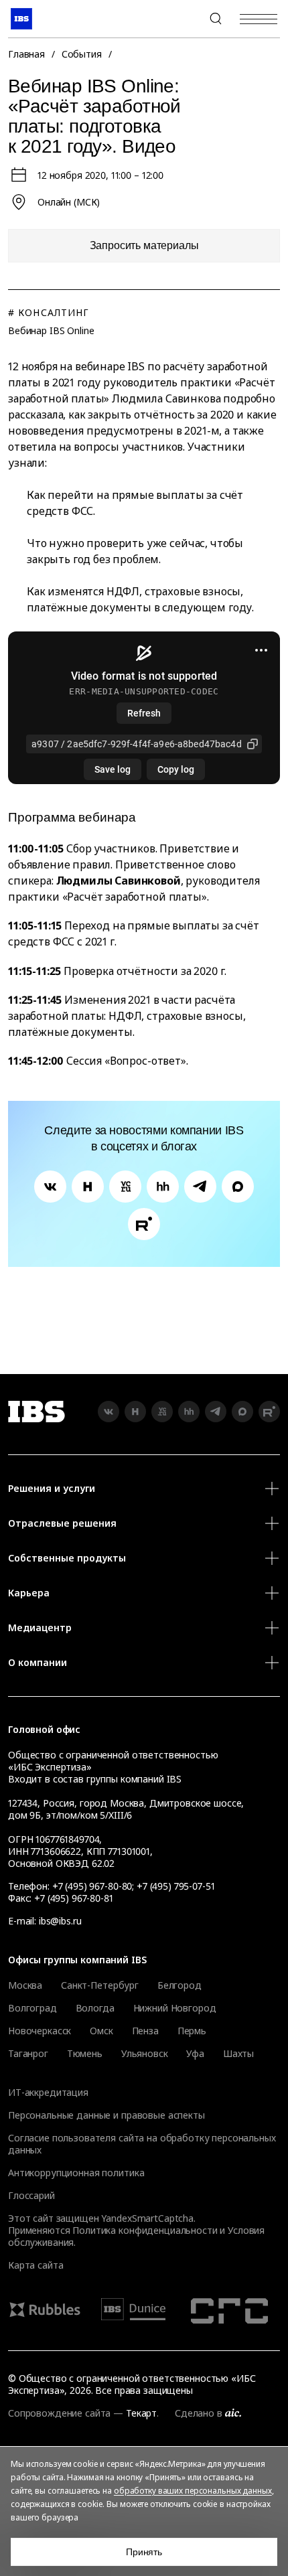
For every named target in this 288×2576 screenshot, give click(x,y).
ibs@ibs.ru (60, 1921)
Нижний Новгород (175, 2008)
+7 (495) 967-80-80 (184, 19)
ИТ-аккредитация (48, 2092)
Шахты (238, 2054)
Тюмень (85, 2054)
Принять (144, 2552)
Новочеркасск (40, 2031)
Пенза (145, 2031)
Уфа (195, 2054)
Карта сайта (35, 2265)
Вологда (95, 2008)
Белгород (179, 1985)
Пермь (192, 2031)
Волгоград (32, 2008)
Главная (26, 54)
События (82, 54)
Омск (101, 2031)
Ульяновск (145, 2054)
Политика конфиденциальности (145, 2230)
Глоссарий (31, 2195)
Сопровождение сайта (59, 2413)
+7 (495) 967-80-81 (73, 1898)
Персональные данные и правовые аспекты (106, 2115)
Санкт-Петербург (100, 1985)
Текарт (141, 2413)
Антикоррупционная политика (76, 2173)
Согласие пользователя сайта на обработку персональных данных (142, 2144)
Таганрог (28, 2054)
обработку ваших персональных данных (193, 2491)
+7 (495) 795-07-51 (175, 1886)
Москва (25, 1985)
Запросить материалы (144, 245)
